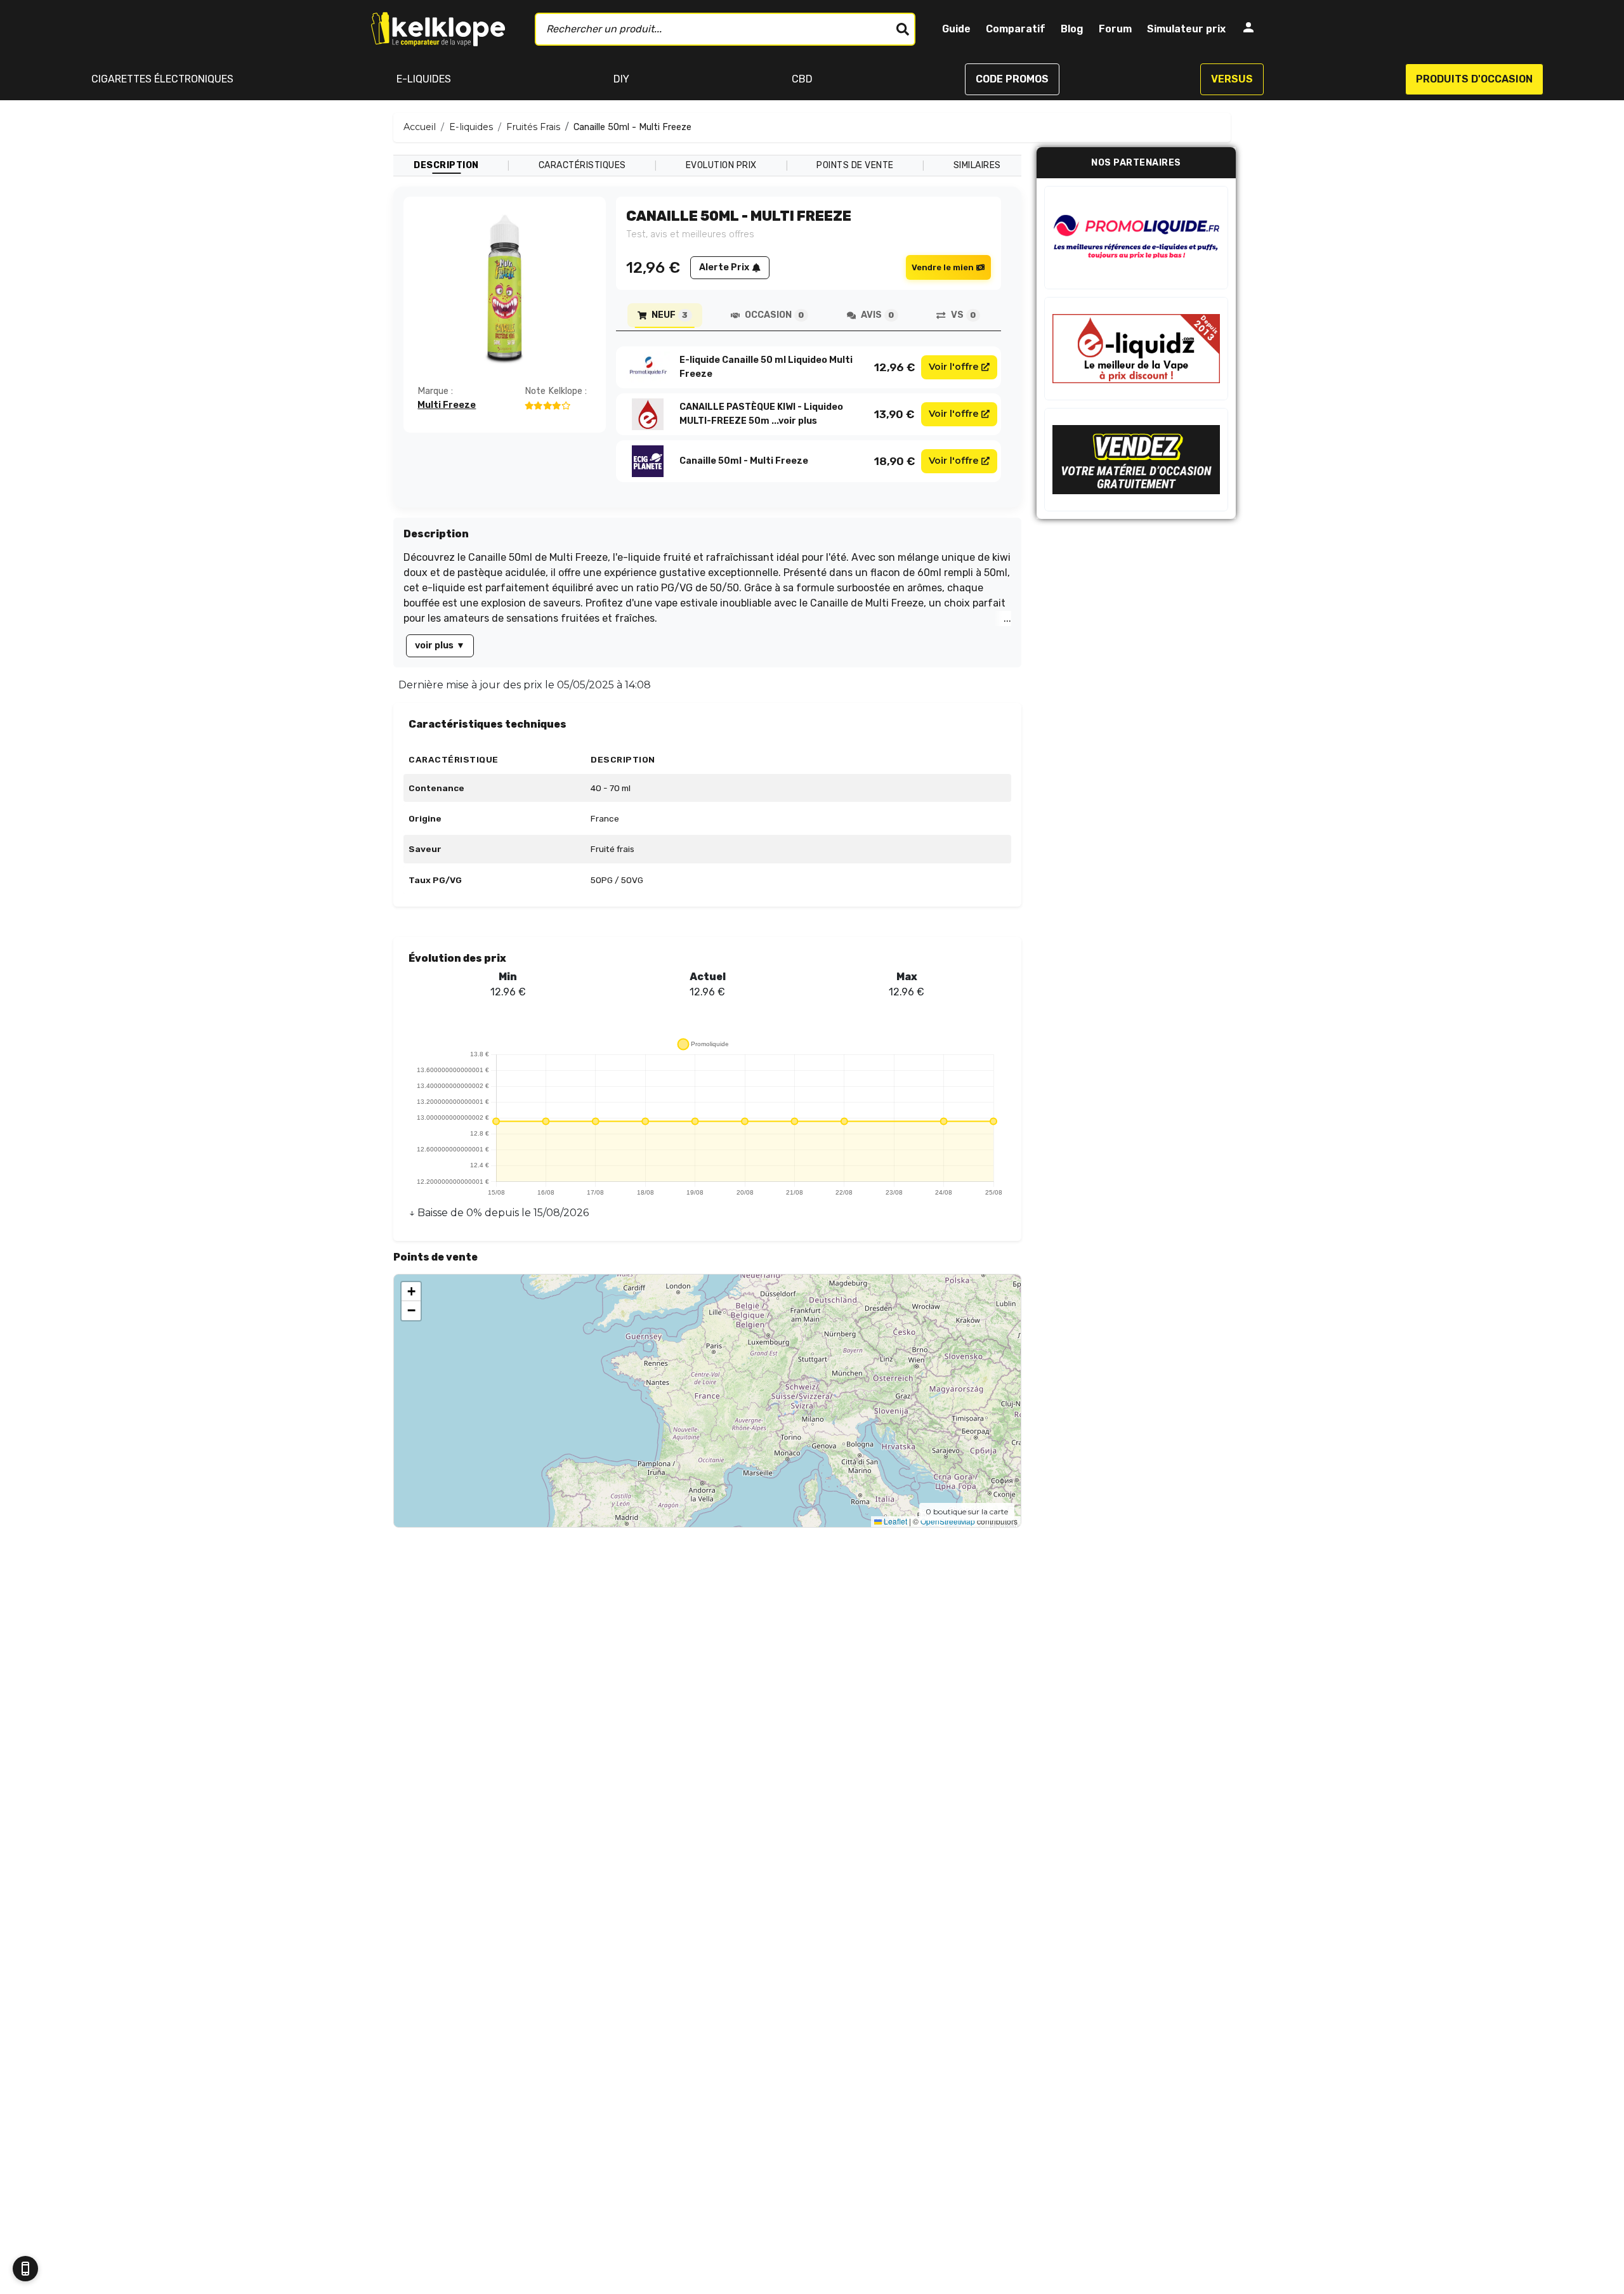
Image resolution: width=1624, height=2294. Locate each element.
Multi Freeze (447, 405)
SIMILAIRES (977, 165)
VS (963, 315)
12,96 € (895, 367)
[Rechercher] (903, 29)
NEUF (670, 315)
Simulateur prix (1186, 29)
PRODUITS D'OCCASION (1474, 79)
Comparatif (1016, 29)
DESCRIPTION (446, 165)
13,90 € (894, 414)
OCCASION (774, 315)
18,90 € (895, 461)
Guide (956, 29)
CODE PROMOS (1012, 79)
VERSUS (1232, 79)
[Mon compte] (1248, 29)
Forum (1115, 29)
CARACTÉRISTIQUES (582, 165)
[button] (411, 1292)
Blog (1072, 29)
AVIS (877, 315)
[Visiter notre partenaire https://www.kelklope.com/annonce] (1136, 460)
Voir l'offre (954, 367)
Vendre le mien (943, 267)
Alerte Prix (724, 267)
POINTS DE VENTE (855, 165)
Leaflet (894, 1521)
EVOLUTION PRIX (721, 165)
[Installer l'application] (25, 2269)
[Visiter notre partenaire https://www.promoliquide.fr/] (1136, 238)
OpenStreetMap (948, 1521)
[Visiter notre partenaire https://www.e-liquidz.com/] (1136, 349)
